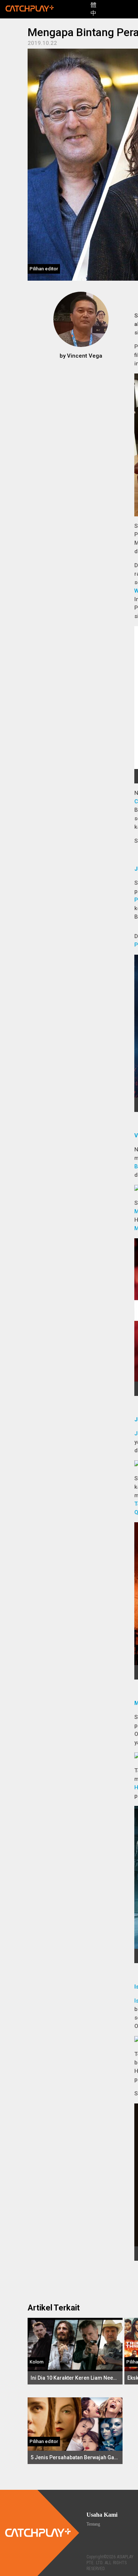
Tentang (93, 2524)
